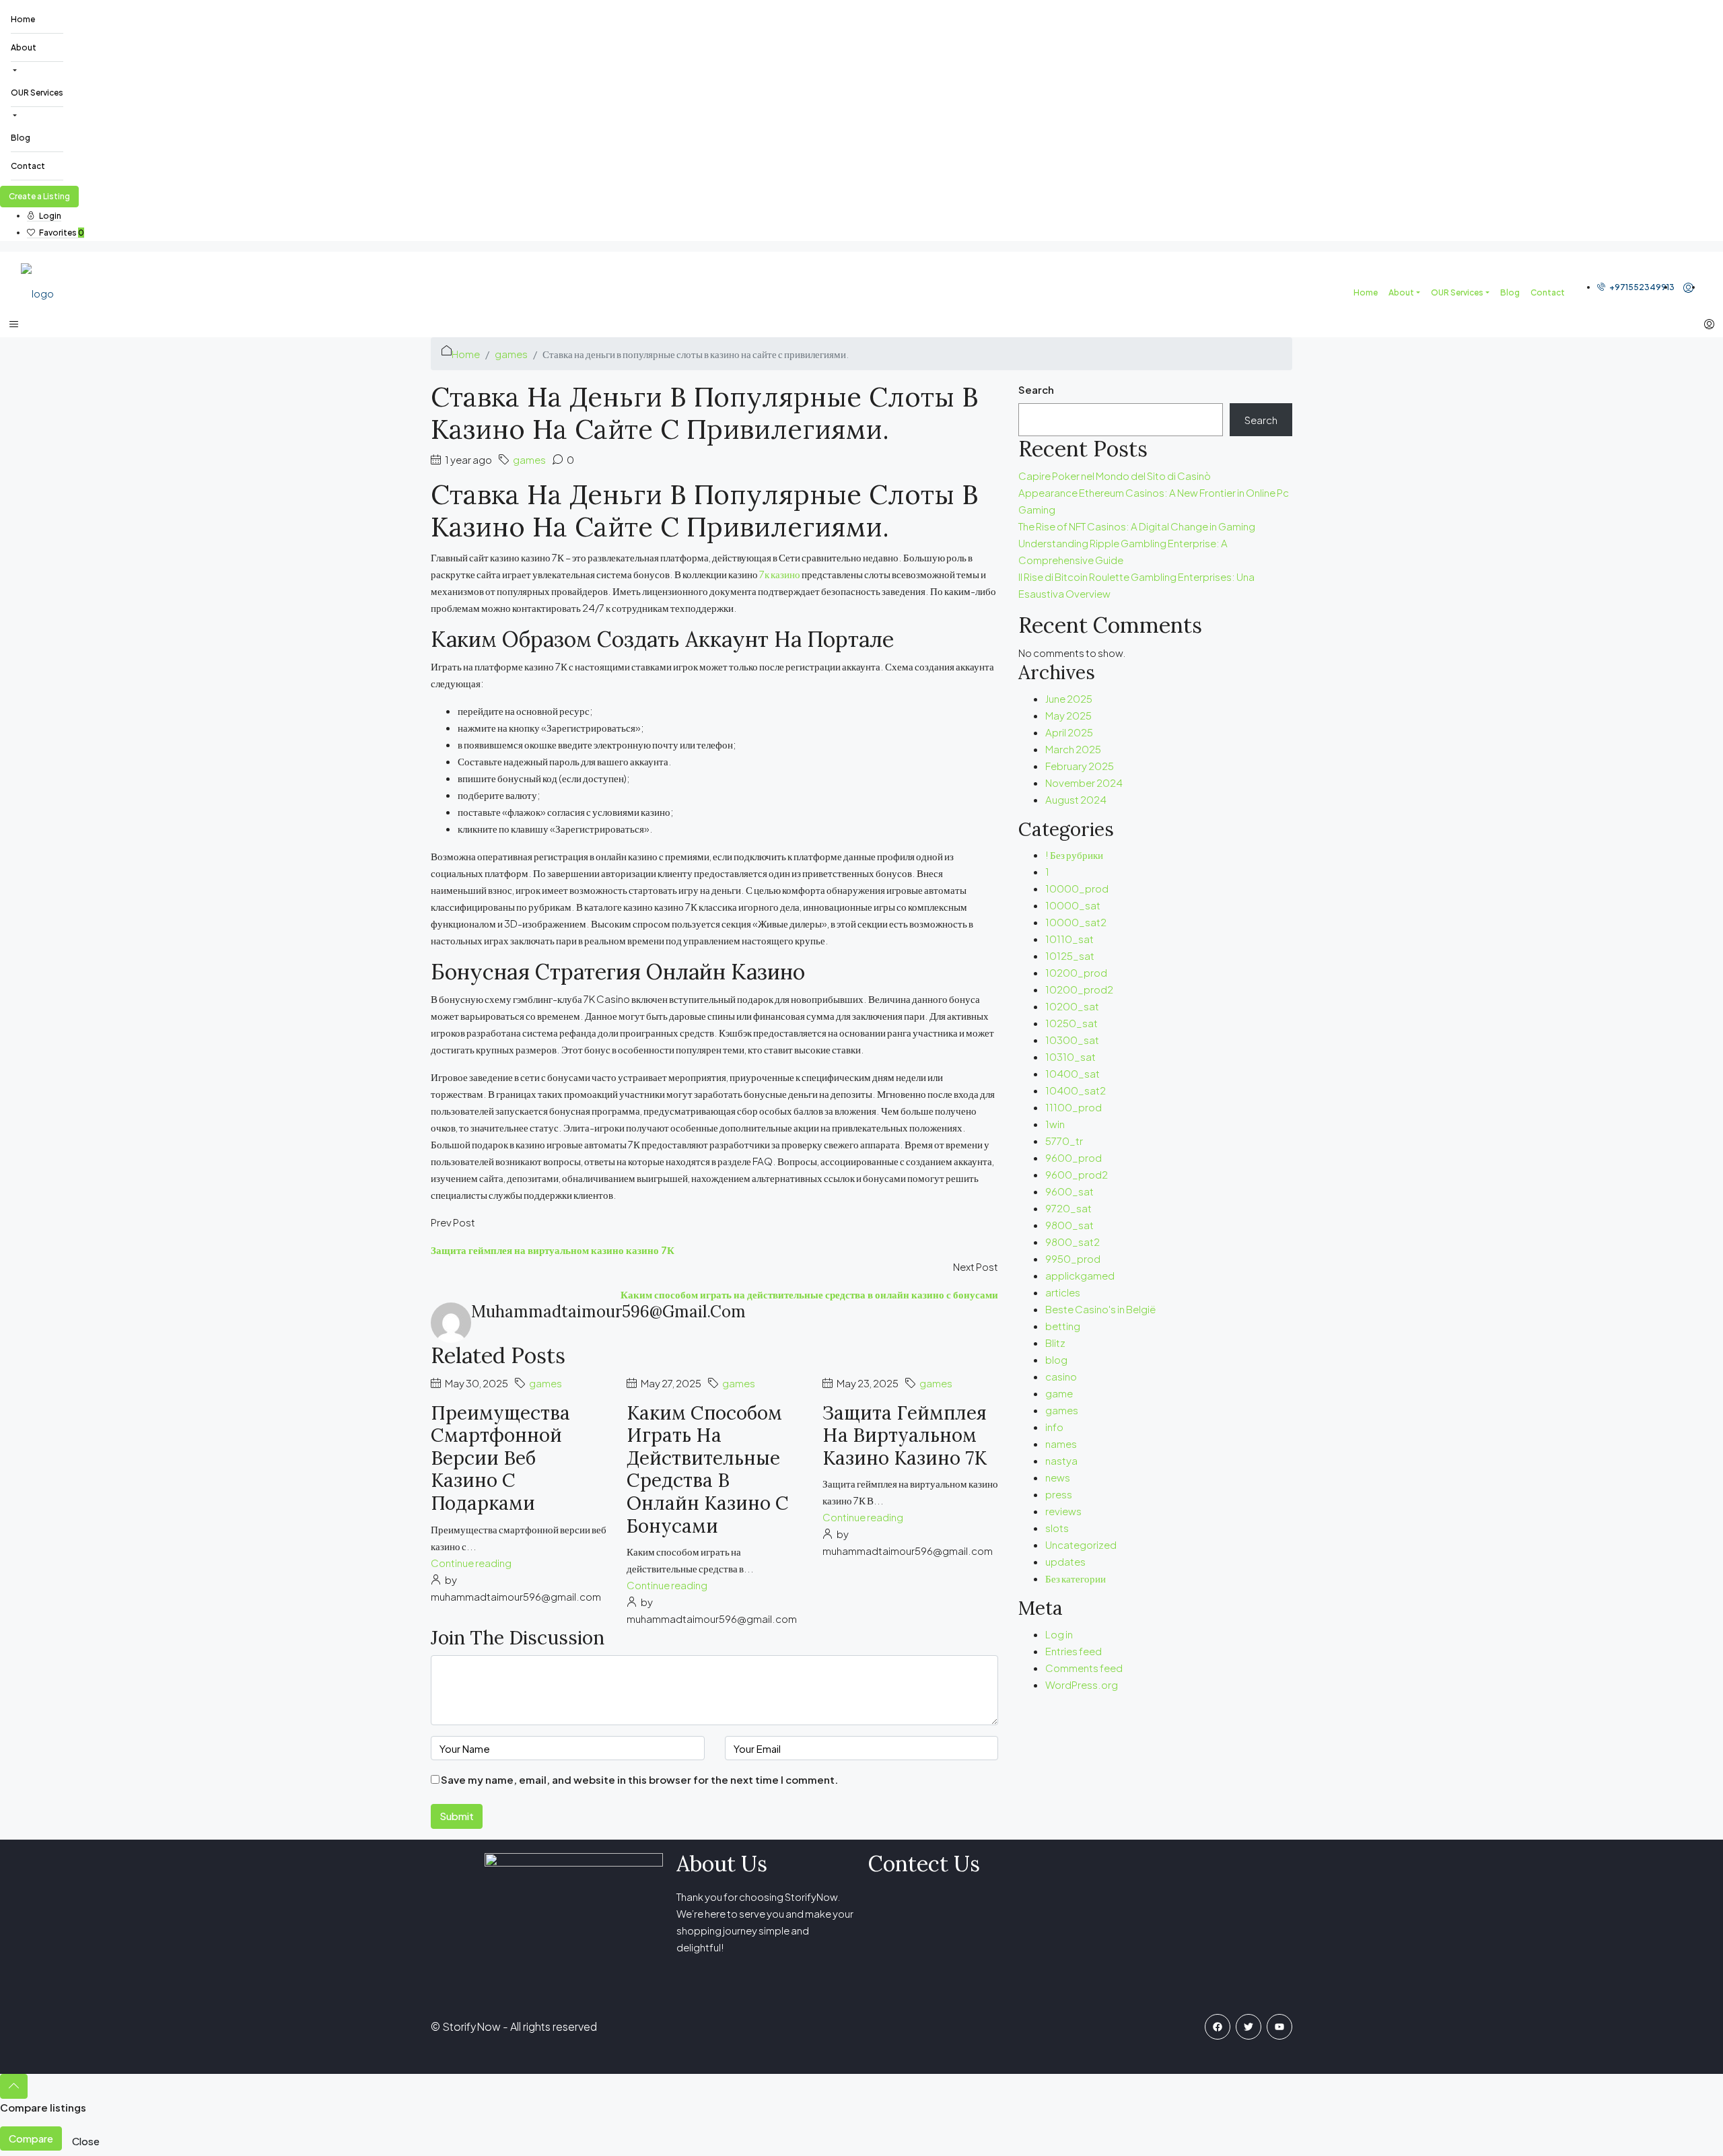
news (1058, 1477)
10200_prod (1076, 972)
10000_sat (1073, 905)
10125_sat (1070, 955)
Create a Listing (39, 196)
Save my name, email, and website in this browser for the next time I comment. (639, 1779)
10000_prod (1077, 888)
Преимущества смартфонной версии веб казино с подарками (500, 1458)
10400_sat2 (1076, 1090)
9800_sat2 (1073, 1242)
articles (1063, 1292)
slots (1057, 1528)
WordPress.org (1082, 1684)
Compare (31, 2138)
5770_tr (1064, 1141)
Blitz (1055, 1343)
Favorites (61, 233)
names (1061, 1444)
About (24, 47)
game (1059, 1393)
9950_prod (1073, 1258)
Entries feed (1074, 1651)
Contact (28, 166)
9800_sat (1069, 1225)
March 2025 (1073, 749)
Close (86, 2141)
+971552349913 (1641, 287)
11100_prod (1074, 1107)
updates (1065, 1561)
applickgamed (1080, 1275)
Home (23, 19)
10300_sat (1072, 1040)
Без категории (1076, 1578)
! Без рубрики (1074, 855)
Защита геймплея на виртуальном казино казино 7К (905, 1435)
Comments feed (1084, 1668)
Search (1036, 389)
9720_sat (1068, 1208)
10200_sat (1072, 1006)
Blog (21, 138)
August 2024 (1076, 799)
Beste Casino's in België (1100, 1309)
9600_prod (1074, 1157)
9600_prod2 (1077, 1174)
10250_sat (1071, 1023)
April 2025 (1069, 732)
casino (1061, 1376)
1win (1055, 1124)
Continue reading (471, 1563)
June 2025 (1069, 698)
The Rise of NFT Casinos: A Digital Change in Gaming (1137, 526)
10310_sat (1070, 1056)
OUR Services (37, 93)
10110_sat (1069, 939)
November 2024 (1084, 783)
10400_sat (1073, 1073)
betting (1063, 1326)
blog (1056, 1359)
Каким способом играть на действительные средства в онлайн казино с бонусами (708, 1469)
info (1054, 1427)
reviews (1063, 1511)
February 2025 (1080, 766)
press (1059, 1494)
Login (49, 216)
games (511, 354)
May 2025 (1068, 715)
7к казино (780, 574)
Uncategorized (1081, 1544)
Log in (1059, 1634)
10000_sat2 (1076, 922)
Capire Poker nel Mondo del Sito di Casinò (1115, 476)
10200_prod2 (1079, 989)
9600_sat (1069, 1191)
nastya (1061, 1460)
